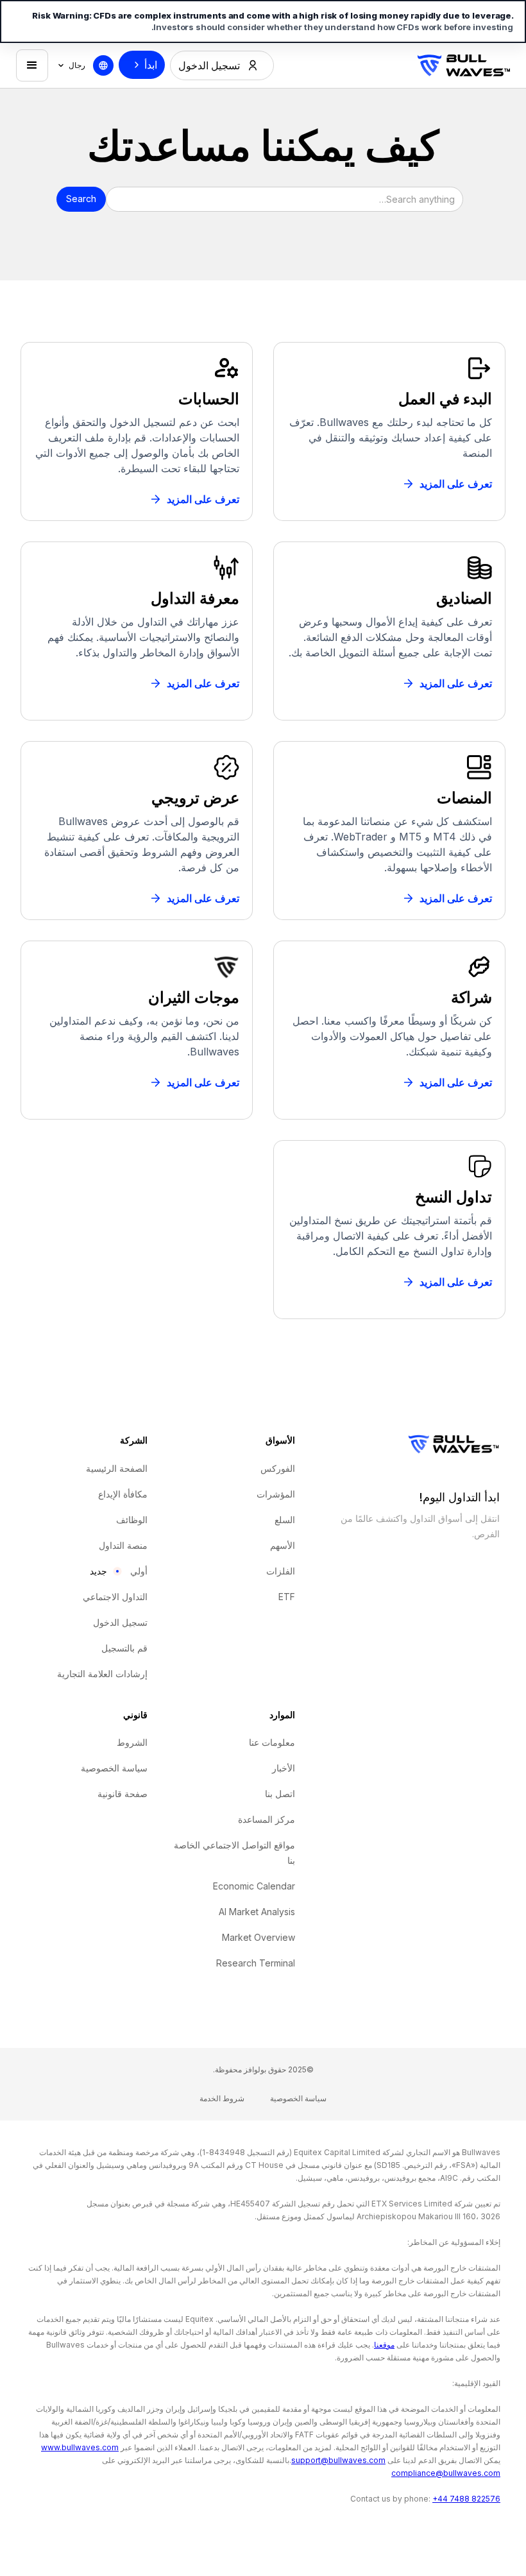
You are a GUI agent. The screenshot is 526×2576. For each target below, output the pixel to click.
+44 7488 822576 (466, 2499)
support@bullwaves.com (338, 2460)
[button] (71, 65)
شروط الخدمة (222, 2098)
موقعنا (384, 2345)
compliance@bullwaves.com (446, 2473)
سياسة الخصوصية (298, 2098)
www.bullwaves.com (80, 2447)
